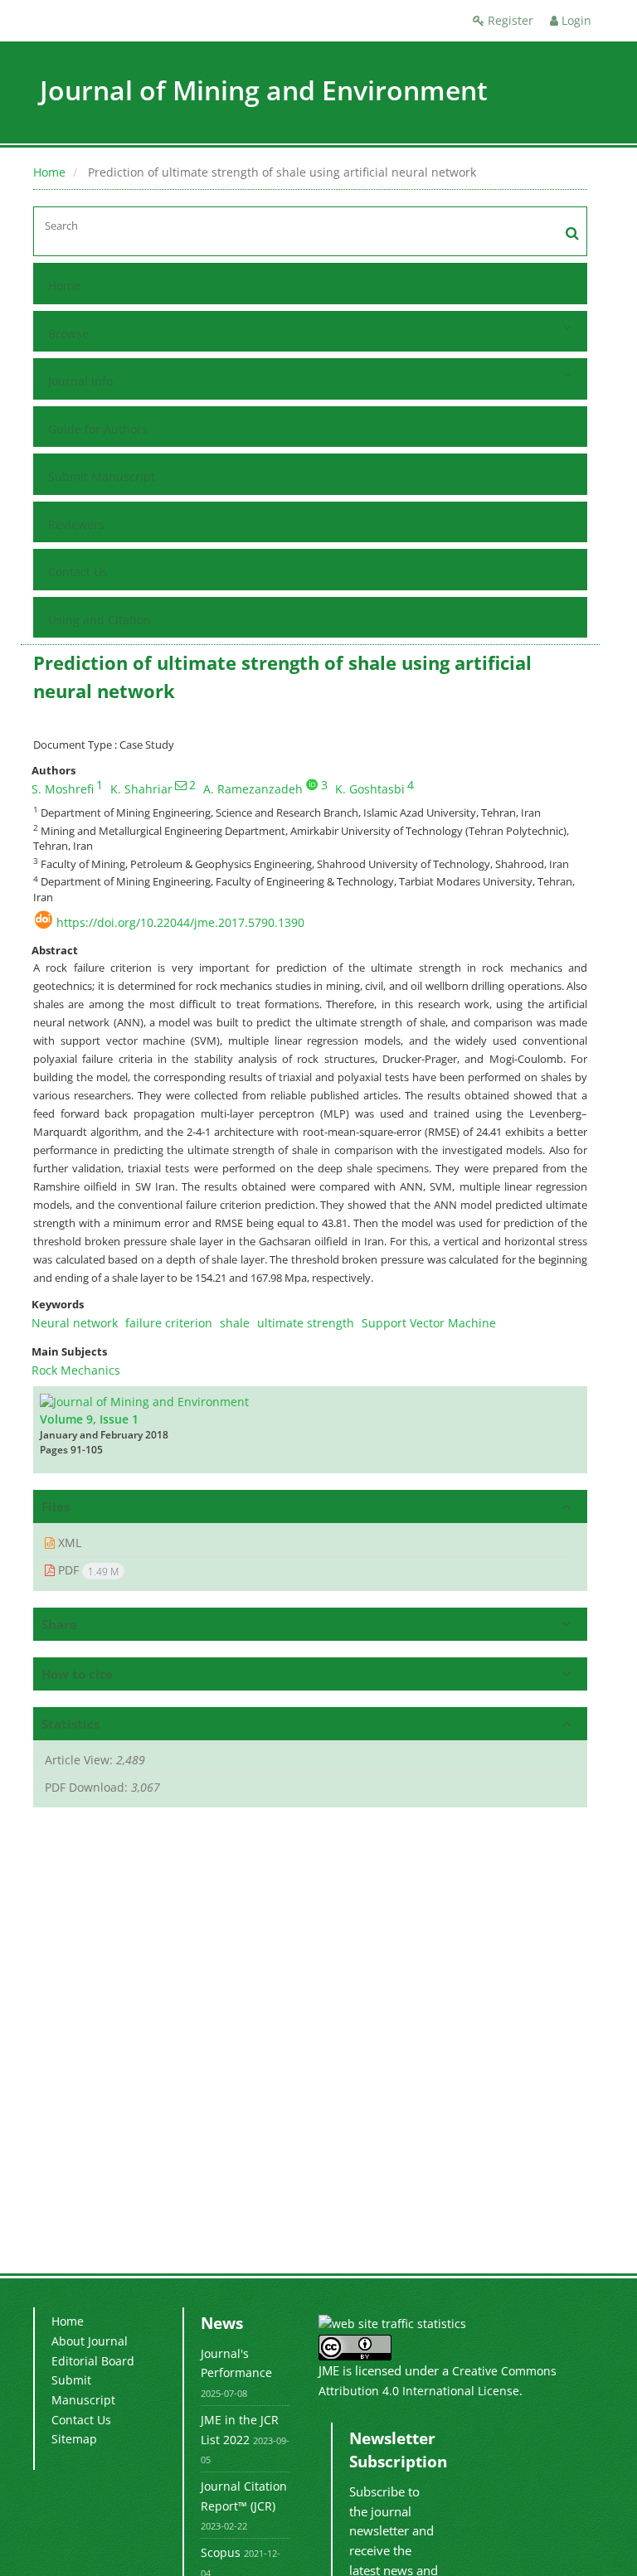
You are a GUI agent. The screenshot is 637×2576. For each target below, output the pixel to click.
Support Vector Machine (429, 1323)
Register (509, 20)
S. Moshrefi (63, 789)
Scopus (221, 2552)
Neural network (75, 1323)
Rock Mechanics (76, 1370)
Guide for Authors (98, 429)
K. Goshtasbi (370, 789)
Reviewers (76, 524)
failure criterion (169, 1323)
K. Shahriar (141, 789)
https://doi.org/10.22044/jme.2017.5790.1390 (180, 922)
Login (575, 20)
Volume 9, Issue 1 (89, 1419)
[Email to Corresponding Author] (181, 785)
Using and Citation (100, 620)
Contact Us (78, 572)
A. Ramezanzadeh (253, 789)
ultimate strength (306, 1323)
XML (68, 1543)
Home (49, 172)
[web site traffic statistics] (392, 2323)
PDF (87, 1570)
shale (235, 1323)
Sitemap (74, 2439)
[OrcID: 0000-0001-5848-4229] (312, 784)
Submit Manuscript (102, 476)
